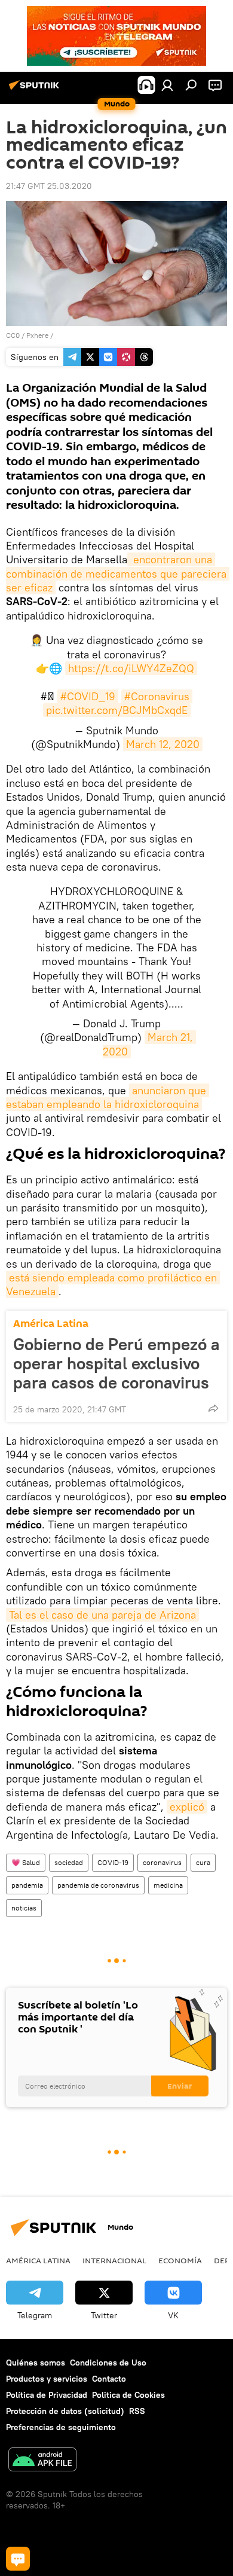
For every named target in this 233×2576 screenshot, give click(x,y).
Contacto (109, 2379)
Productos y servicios (47, 2379)
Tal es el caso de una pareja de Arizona (102, 1615)
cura (203, 1862)
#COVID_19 (88, 696)
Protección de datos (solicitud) (65, 2411)
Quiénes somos (36, 2363)
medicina (168, 1885)
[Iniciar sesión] (167, 85)
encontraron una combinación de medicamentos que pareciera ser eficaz (118, 573)
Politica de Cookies (128, 2395)
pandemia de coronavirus (98, 1885)
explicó (187, 1807)
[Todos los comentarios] (18, 2559)
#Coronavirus (157, 696)
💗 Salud (26, 1862)
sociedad (69, 1862)
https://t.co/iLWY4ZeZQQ (131, 668)
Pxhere (37, 335)
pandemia (27, 1885)
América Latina (51, 1324)
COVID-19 (113, 1862)
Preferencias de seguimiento (61, 2427)
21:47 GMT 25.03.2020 (49, 186)
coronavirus (162, 1862)
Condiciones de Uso (108, 2363)
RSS (137, 2411)
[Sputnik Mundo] (36, 90)
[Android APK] (42, 2461)
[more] (213, 1408)
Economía (180, 2260)
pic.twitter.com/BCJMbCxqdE (117, 710)
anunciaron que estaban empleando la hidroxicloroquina (108, 1097)
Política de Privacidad (47, 2395)
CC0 (13, 335)
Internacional (114, 2260)
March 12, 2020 (163, 744)
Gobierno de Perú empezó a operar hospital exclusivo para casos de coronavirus (116, 1363)
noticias (24, 1908)
